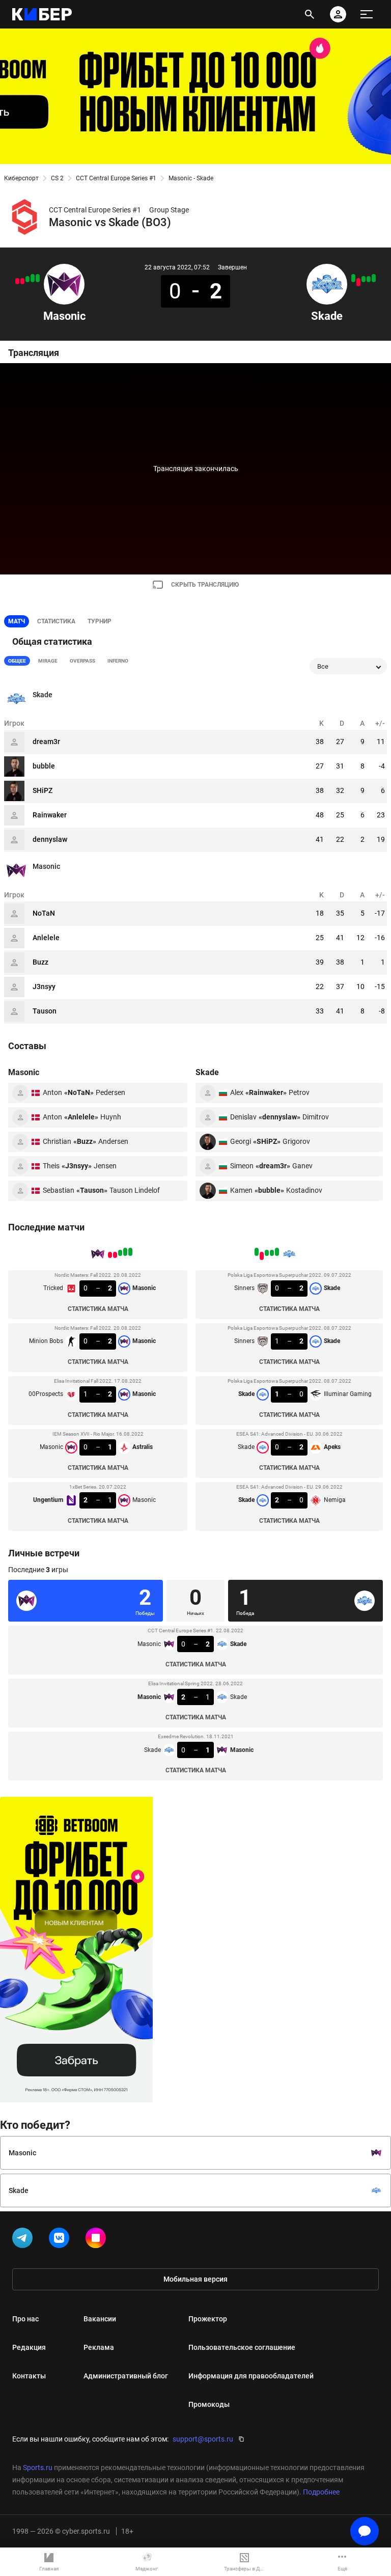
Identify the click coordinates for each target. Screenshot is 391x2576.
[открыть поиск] (310, 14)
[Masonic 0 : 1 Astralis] (22, 281)
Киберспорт (21, 178)
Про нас (25, 2319)
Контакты (29, 2376)
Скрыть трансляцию (205, 585)
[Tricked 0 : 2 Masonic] (38, 278)
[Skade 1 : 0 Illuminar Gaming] (364, 279)
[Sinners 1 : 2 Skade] (369, 279)
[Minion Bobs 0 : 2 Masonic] (33, 278)
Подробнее (321, 2492)
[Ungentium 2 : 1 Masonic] (17, 281)
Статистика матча (98, 1309)
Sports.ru (38, 2468)
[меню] (367, 14)
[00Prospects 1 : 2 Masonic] (27, 279)
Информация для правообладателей (251, 2376)
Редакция (29, 2347)
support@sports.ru (203, 2439)
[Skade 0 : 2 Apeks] (358, 282)
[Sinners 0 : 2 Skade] (374, 278)
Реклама (99, 2347)
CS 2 (57, 178)
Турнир (100, 621)
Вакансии (100, 2319)
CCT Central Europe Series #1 (116, 178)
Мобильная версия (195, 2279)
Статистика (56, 621)
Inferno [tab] (118, 661)
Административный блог (126, 2376)
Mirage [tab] (48, 661)
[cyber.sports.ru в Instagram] (98, 2240)
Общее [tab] (17, 661)
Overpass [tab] (82, 661)
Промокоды (209, 2404)
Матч (17, 621)
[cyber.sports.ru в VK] (61, 2240)
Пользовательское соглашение (242, 2347)
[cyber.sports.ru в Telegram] (24, 2240)
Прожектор (208, 2319)
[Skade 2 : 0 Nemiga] (353, 278)
